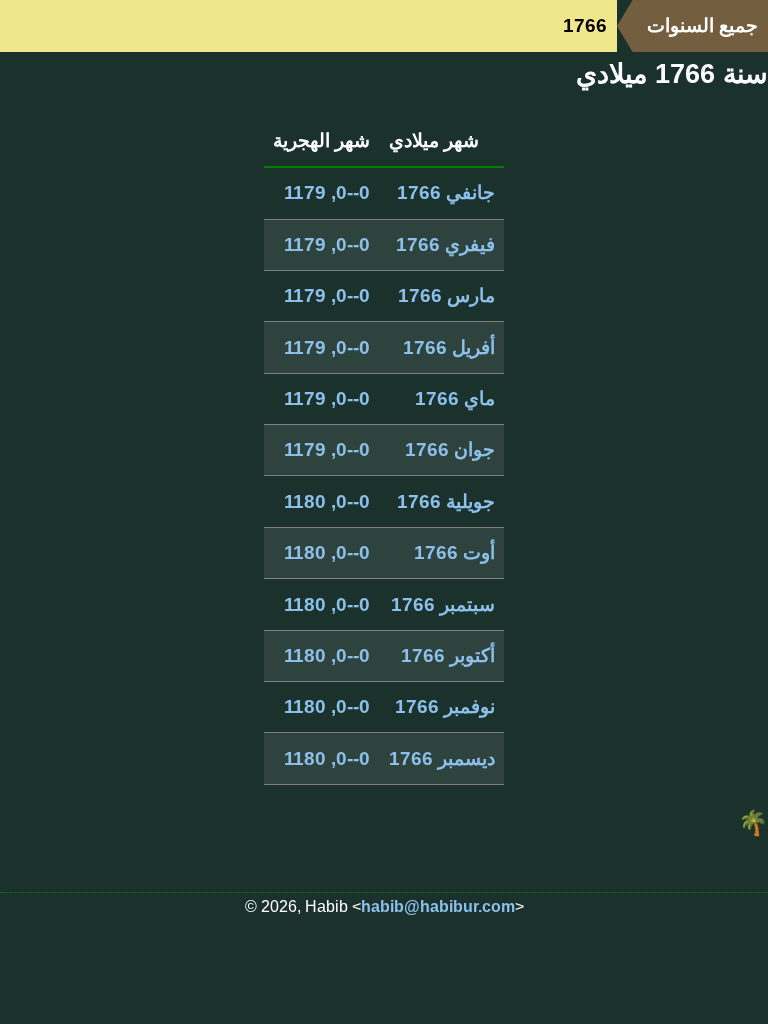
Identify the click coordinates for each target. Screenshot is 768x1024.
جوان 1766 (450, 449)
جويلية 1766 (446, 501)
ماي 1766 (455, 398)
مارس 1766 (446, 295)
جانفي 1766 (446, 192)
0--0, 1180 (327, 501)
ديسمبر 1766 (442, 758)
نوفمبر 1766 (445, 706)
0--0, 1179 (327, 192)
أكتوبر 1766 (448, 655)
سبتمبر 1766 (443, 604)
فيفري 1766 (445, 244)
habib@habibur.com (438, 906)
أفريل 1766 (449, 347)
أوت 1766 (454, 552)
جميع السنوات (702, 25)
